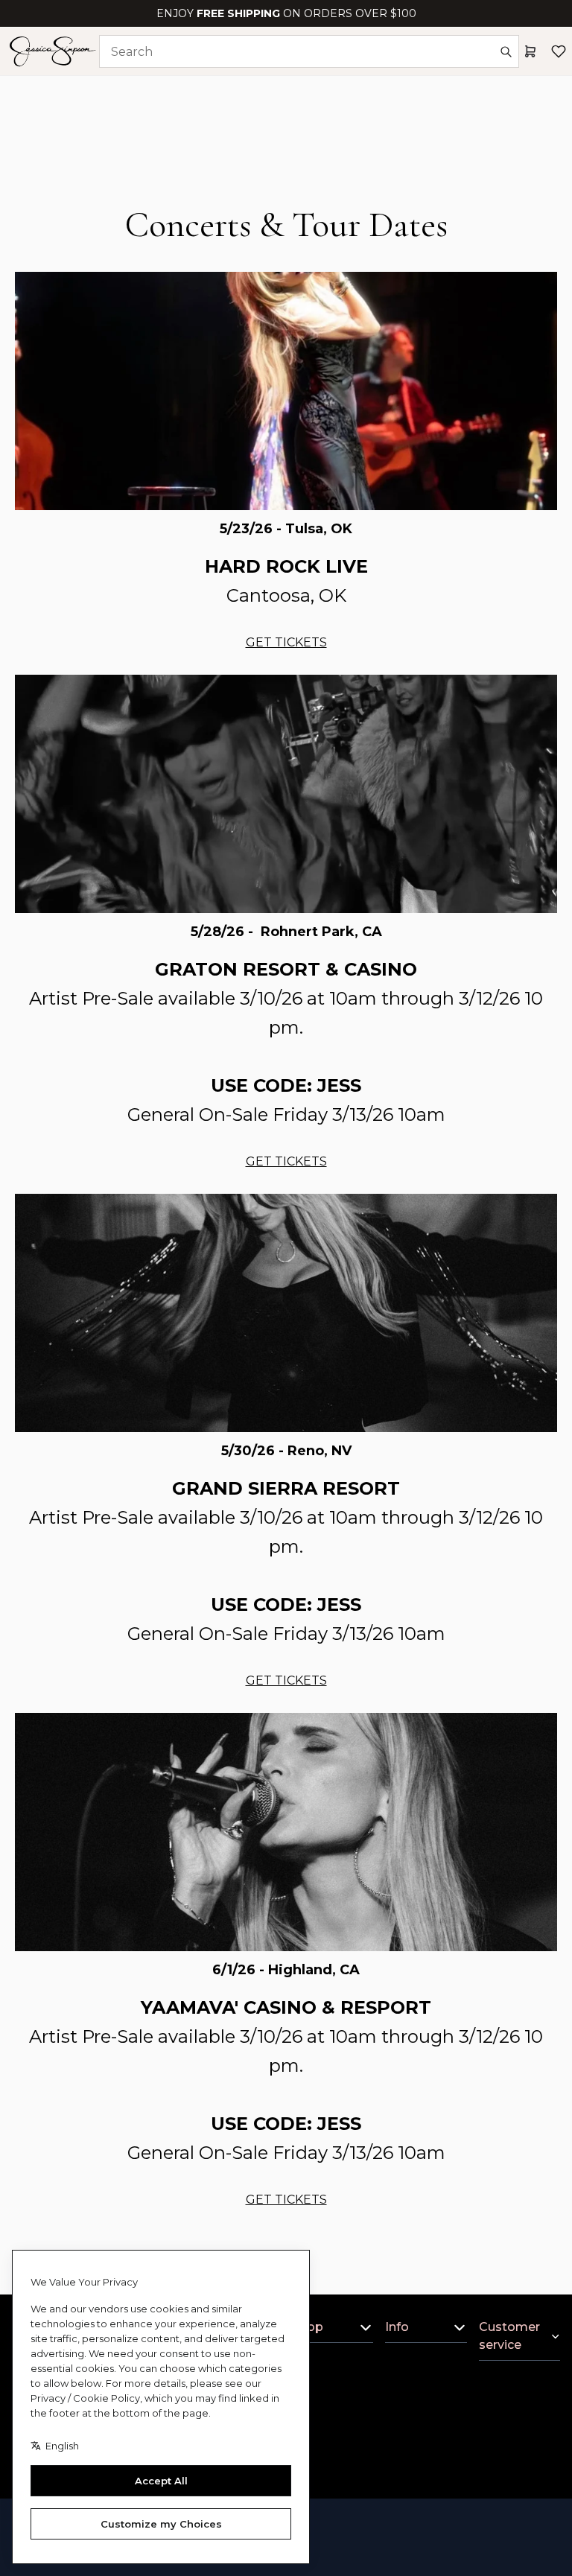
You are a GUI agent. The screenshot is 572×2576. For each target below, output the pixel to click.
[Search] (506, 51)
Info (397, 2327)
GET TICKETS (286, 642)
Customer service (509, 2336)
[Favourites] (559, 51)
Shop (308, 2327)
